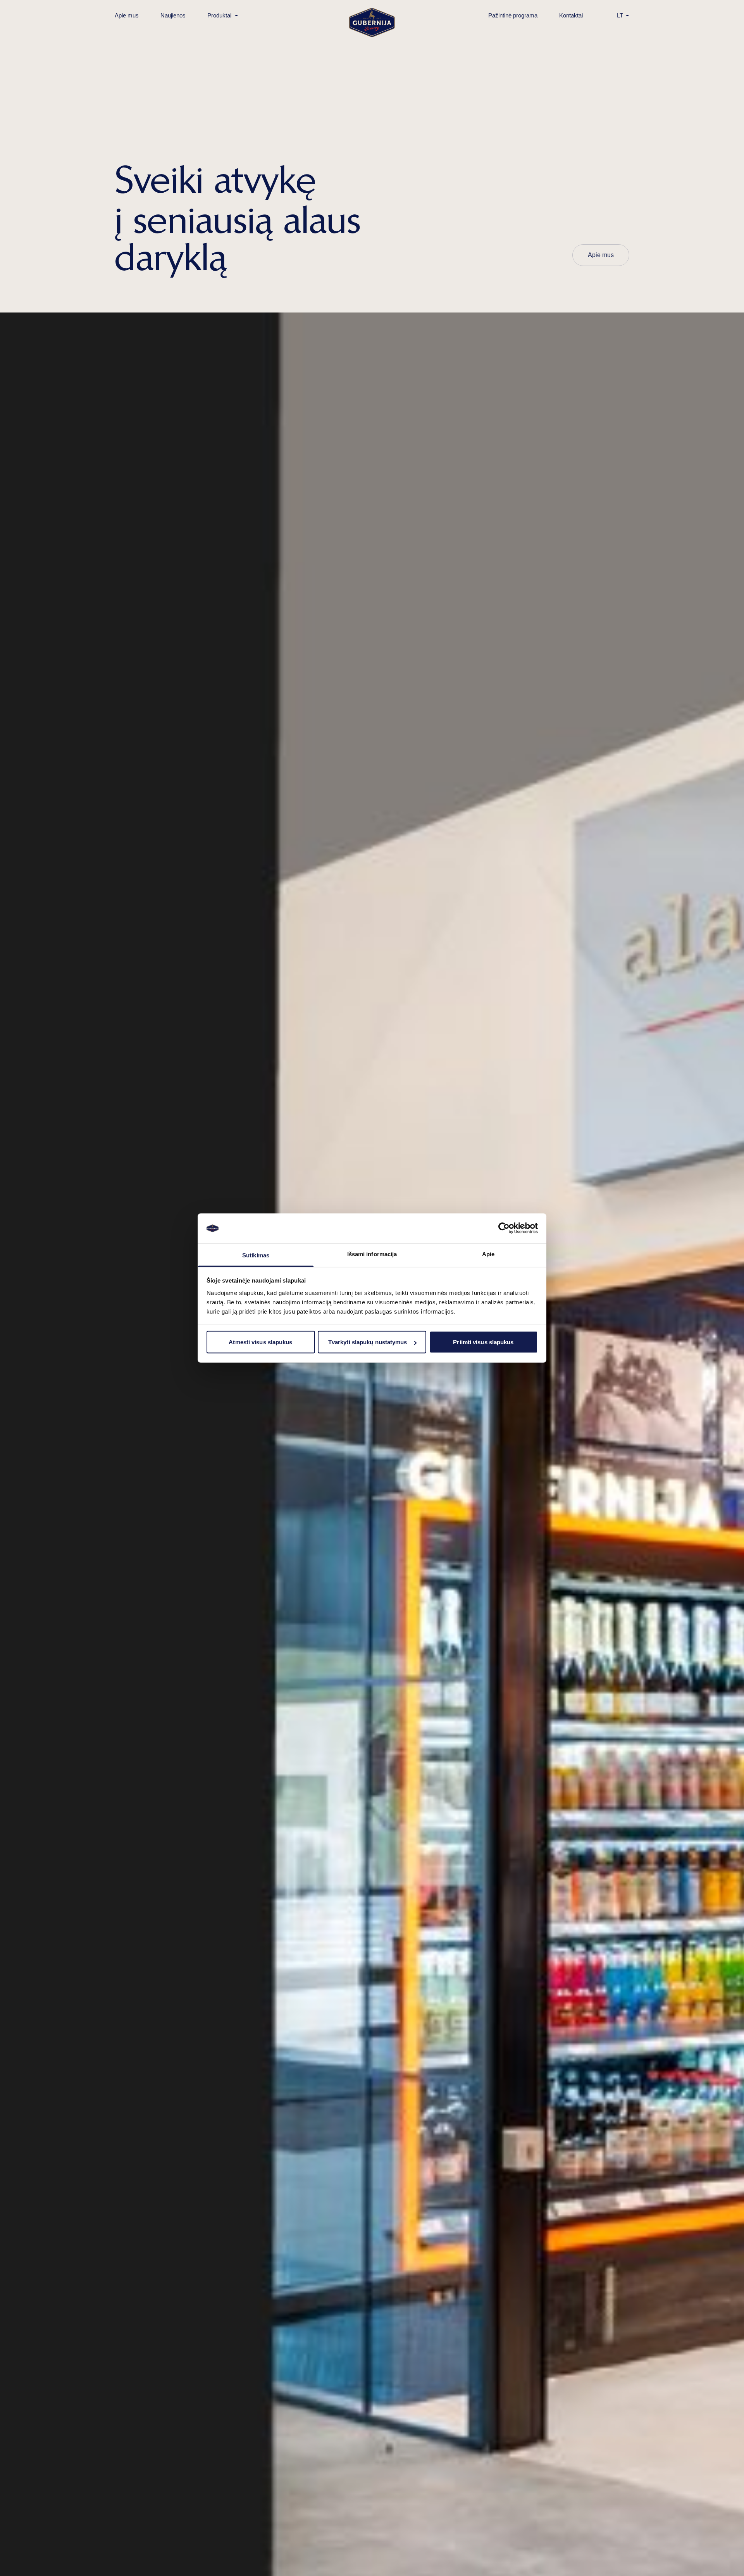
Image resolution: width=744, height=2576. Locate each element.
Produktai (219, 15)
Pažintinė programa (513, 15)
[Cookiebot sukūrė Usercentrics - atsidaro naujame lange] (504, 1228)
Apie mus (127, 15)
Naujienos (173, 15)
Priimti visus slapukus (483, 1342)
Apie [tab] (488, 1254)
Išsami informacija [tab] (372, 1254)
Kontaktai (571, 15)
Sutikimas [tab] (256, 1255)
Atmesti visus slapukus (260, 1342)
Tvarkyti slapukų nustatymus (368, 1342)
